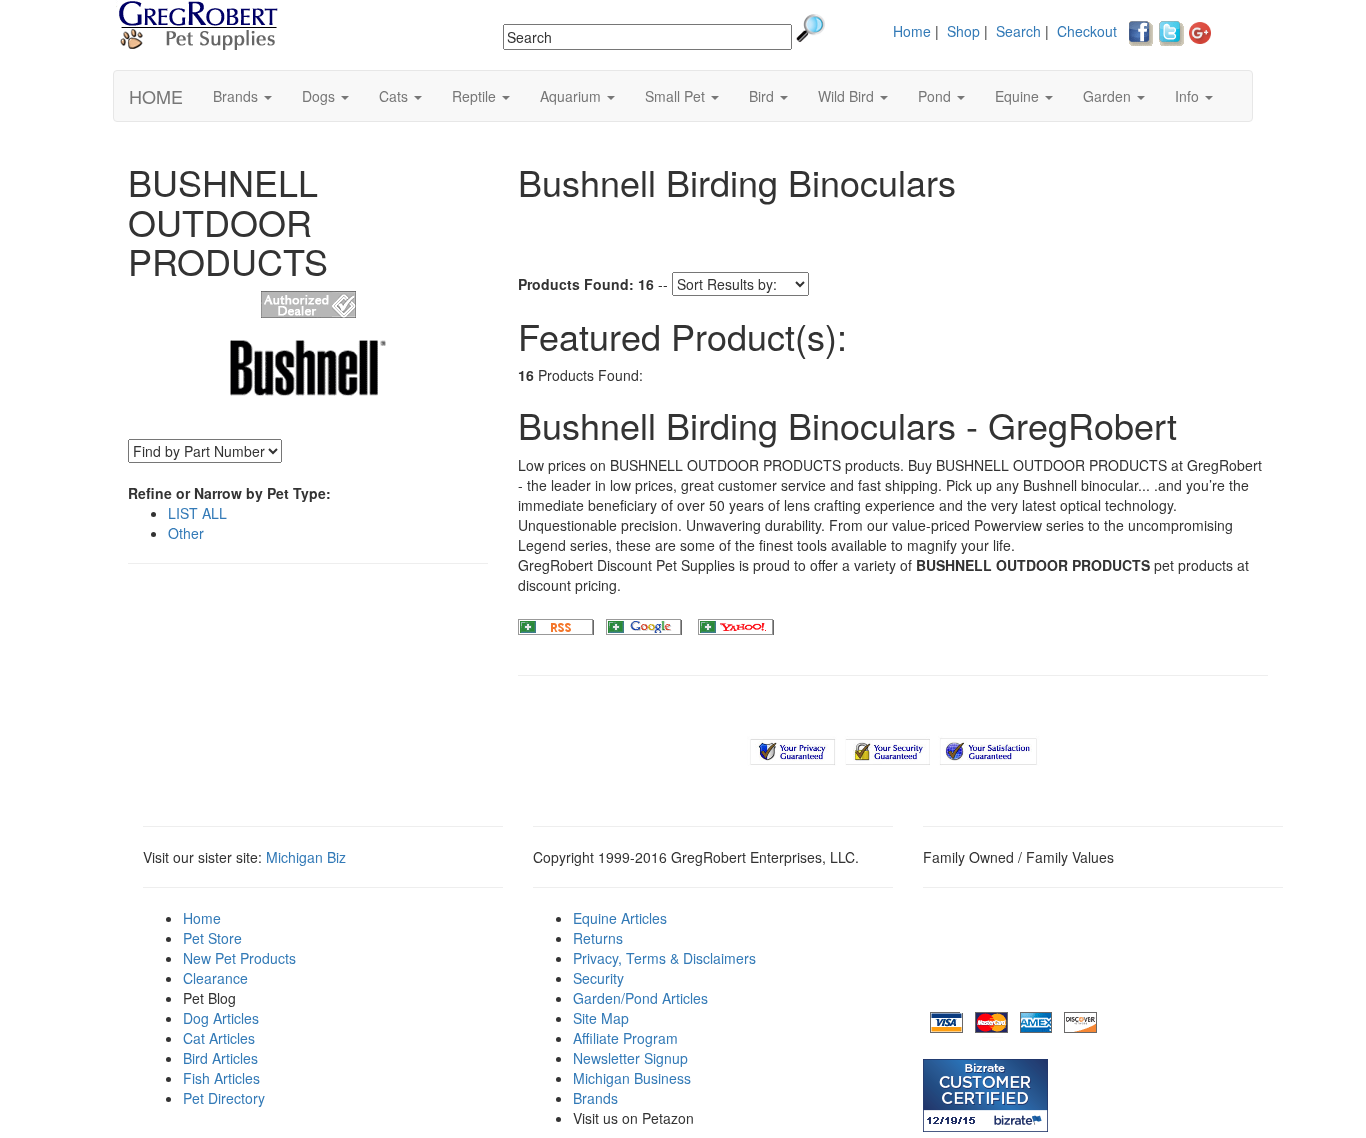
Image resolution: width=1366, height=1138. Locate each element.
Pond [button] (936, 96)
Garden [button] (1109, 96)
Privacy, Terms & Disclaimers (664, 958)
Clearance (215, 978)
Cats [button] (395, 96)
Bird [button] (763, 96)
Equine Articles (620, 918)
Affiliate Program (625, 1038)
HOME (156, 96)
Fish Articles (221, 1078)
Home (912, 31)
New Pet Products (239, 958)
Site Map (601, 1018)
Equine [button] (1019, 96)
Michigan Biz (306, 857)
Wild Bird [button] (848, 96)
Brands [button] (237, 96)
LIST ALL (197, 513)
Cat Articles (219, 1038)
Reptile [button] (476, 96)
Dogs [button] (320, 96)
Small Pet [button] (677, 96)
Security (598, 978)
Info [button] (1189, 96)
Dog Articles (221, 1018)
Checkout (1087, 31)
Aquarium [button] (572, 96)
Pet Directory (224, 1098)
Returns (598, 938)
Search (1018, 31)
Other (186, 533)
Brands (595, 1098)
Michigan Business (632, 1078)
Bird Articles (220, 1058)
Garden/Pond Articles (640, 998)
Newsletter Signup (630, 1058)
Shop (963, 31)
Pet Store (212, 938)
